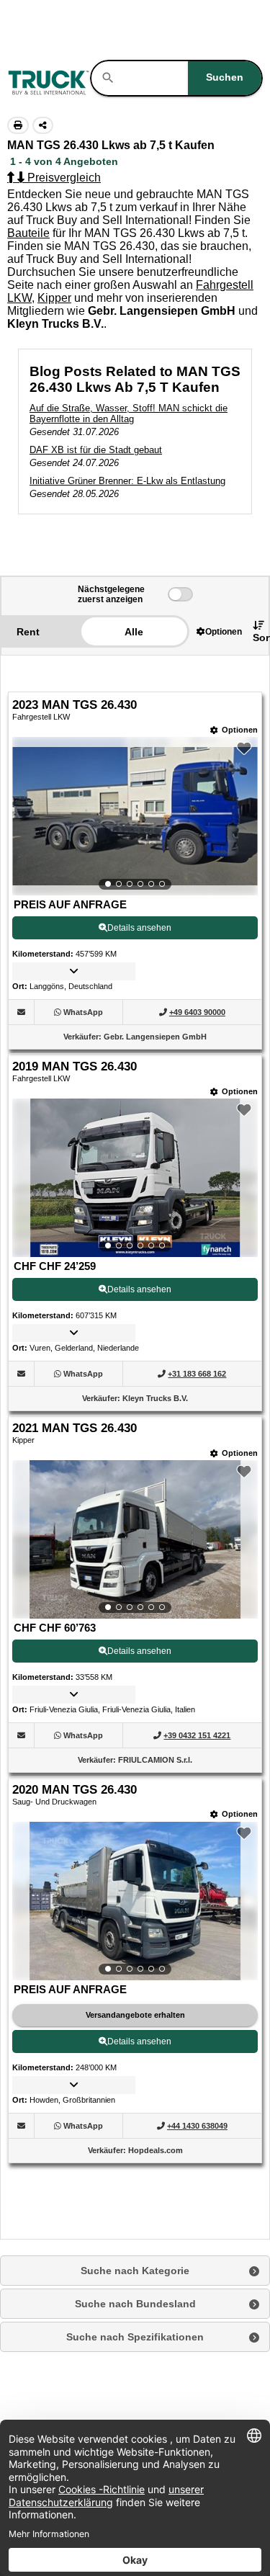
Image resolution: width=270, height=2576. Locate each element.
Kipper (54, 298)
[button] (219, 631)
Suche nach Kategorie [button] (135, 2271)
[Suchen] (108, 78)
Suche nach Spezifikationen (135, 2337)
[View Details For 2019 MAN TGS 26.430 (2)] (135, 1178)
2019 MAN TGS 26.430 (75, 1066)
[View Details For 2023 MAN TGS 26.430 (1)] (135, 816)
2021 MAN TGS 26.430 (75, 1428)
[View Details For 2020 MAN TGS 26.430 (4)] (135, 1901)
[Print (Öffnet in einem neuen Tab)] (18, 125)
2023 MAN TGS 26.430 (75, 705)
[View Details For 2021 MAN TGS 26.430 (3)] (135, 1539)
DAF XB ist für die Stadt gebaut (96, 450)
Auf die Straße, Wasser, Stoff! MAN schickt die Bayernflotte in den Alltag (129, 413)
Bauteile (28, 233)
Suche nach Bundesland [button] (135, 2304)
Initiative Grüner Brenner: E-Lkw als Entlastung (127, 481)
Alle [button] (134, 632)
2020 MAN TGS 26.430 (75, 1790)
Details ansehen (139, 928)
